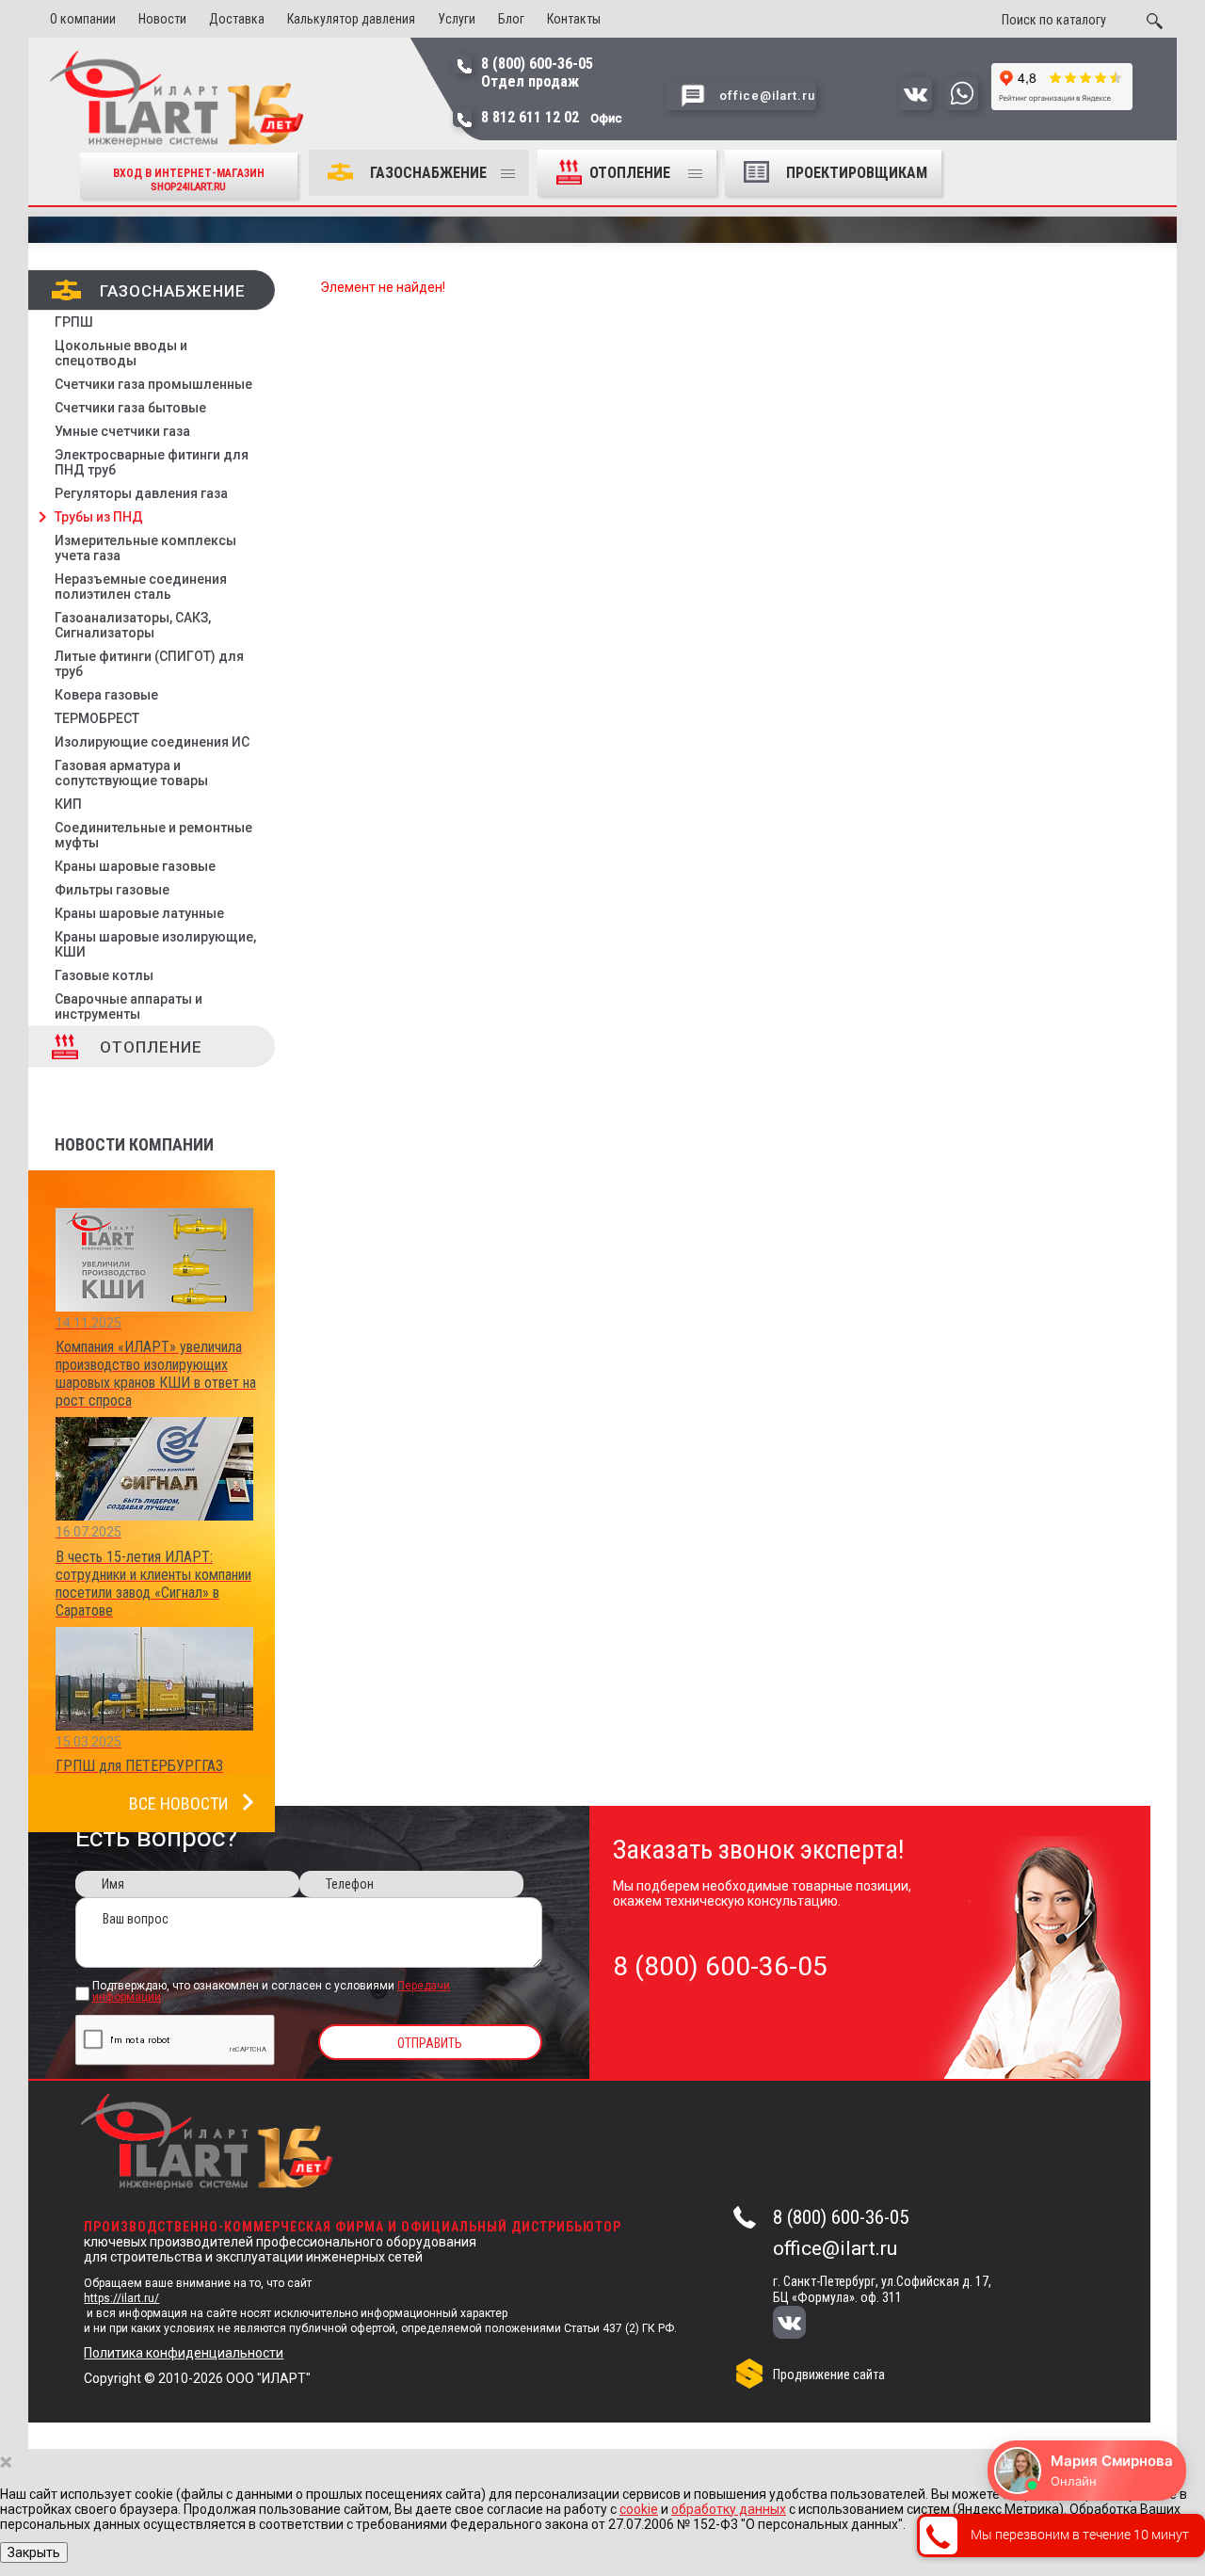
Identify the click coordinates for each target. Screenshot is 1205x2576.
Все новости (178, 1803)
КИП (68, 804)
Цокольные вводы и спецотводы (121, 353)
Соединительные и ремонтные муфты (153, 835)
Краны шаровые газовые (135, 866)
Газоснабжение (428, 173)
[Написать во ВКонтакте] (916, 105)
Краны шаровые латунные (139, 913)
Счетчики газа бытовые (130, 408)
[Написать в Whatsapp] (962, 105)
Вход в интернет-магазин (189, 179)
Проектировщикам (857, 173)
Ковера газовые (106, 695)
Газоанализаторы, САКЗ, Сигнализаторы (133, 625)
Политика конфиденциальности (184, 2353)
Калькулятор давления (351, 19)
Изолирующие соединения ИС (152, 742)
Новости (162, 19)
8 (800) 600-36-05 (841, 2217)
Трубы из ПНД (99, 517)
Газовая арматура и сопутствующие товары (131, 773)
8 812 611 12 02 (552, 117)
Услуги (457, 19)
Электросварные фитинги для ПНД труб (152, 462)
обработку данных (729, 2509)
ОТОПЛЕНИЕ (632, 173)
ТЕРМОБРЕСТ (97, 718)
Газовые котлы (104, 975)
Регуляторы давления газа (141, 493)
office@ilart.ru (835, 2248)
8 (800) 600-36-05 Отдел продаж (537, 72)
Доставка (237, 19)
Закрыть (34, 2552)
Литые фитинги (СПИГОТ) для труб (149, 664)
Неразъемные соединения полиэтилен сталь (141, 587)
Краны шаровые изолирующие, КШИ (155, 944)
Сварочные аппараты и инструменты (129, 1006)
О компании (83, 19)
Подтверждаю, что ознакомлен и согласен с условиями (271, 1992)
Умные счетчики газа (122, 431)
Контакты (574, 19)
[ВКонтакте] (802, 2324)
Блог (511, 19)
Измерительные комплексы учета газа (145, 548)
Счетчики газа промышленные (153, 384)
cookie (639, 2509)
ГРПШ (74, 322)
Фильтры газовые (112, 890)
